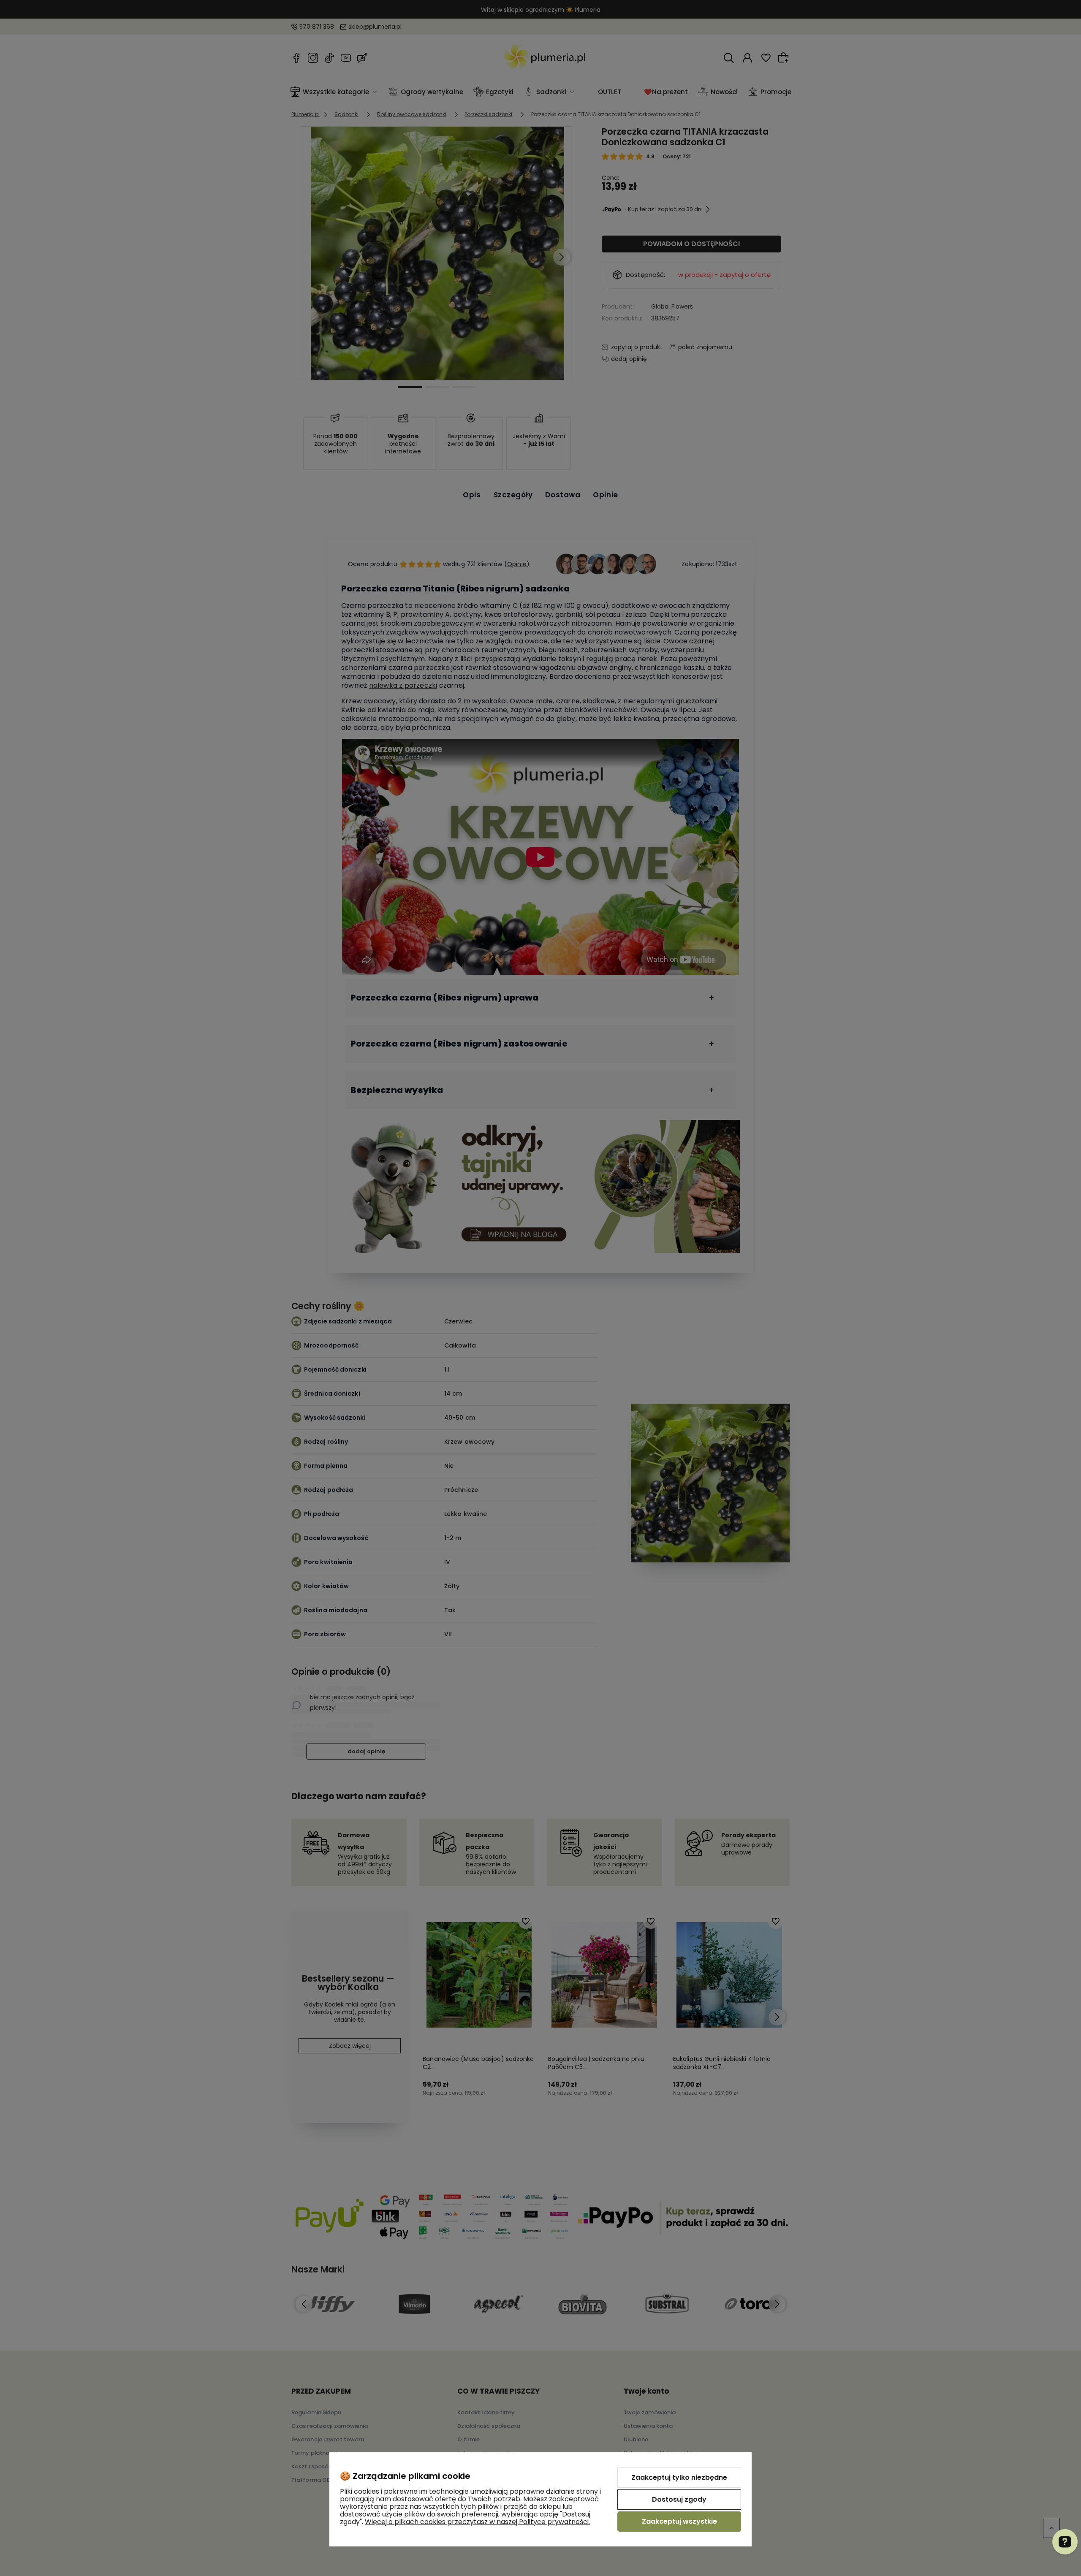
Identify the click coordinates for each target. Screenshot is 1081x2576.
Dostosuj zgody (679, 2499)
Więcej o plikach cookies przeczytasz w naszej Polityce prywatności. (477, 2522)
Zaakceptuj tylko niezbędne (679, 2477)
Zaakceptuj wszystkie (679, 2521)
